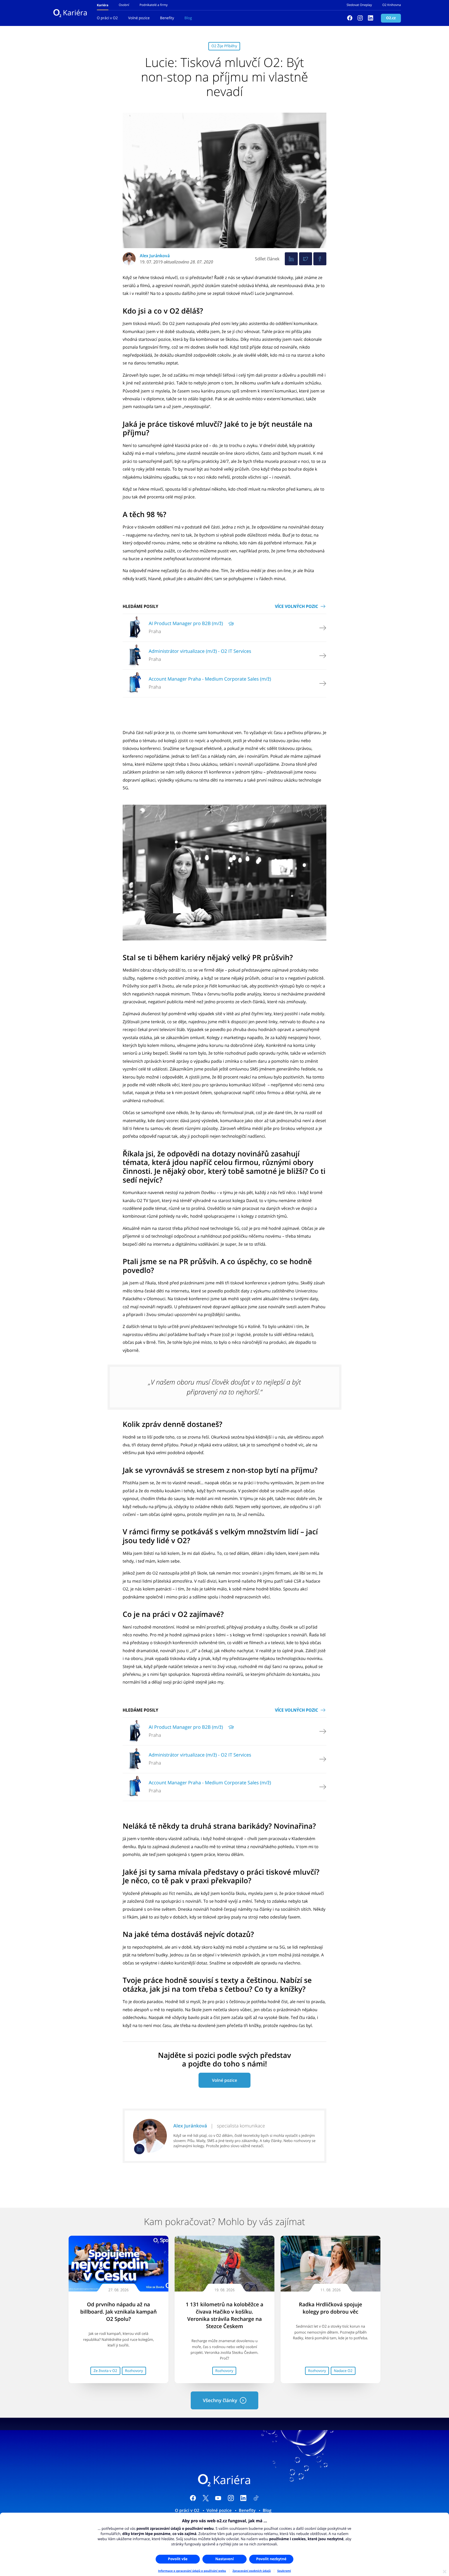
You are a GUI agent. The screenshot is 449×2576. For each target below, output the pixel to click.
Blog (188, 18)
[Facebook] (350, 18)
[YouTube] (218, 2499)
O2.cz (391, 18)
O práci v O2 (107, 18)
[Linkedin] (371, 18)
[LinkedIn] (243, 2499)
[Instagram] (360, 18)
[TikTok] (256, 2499)
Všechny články (220, 2401)
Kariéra (75, 13)
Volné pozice (139, 18)
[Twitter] (306, 259)
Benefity (167, 18)
